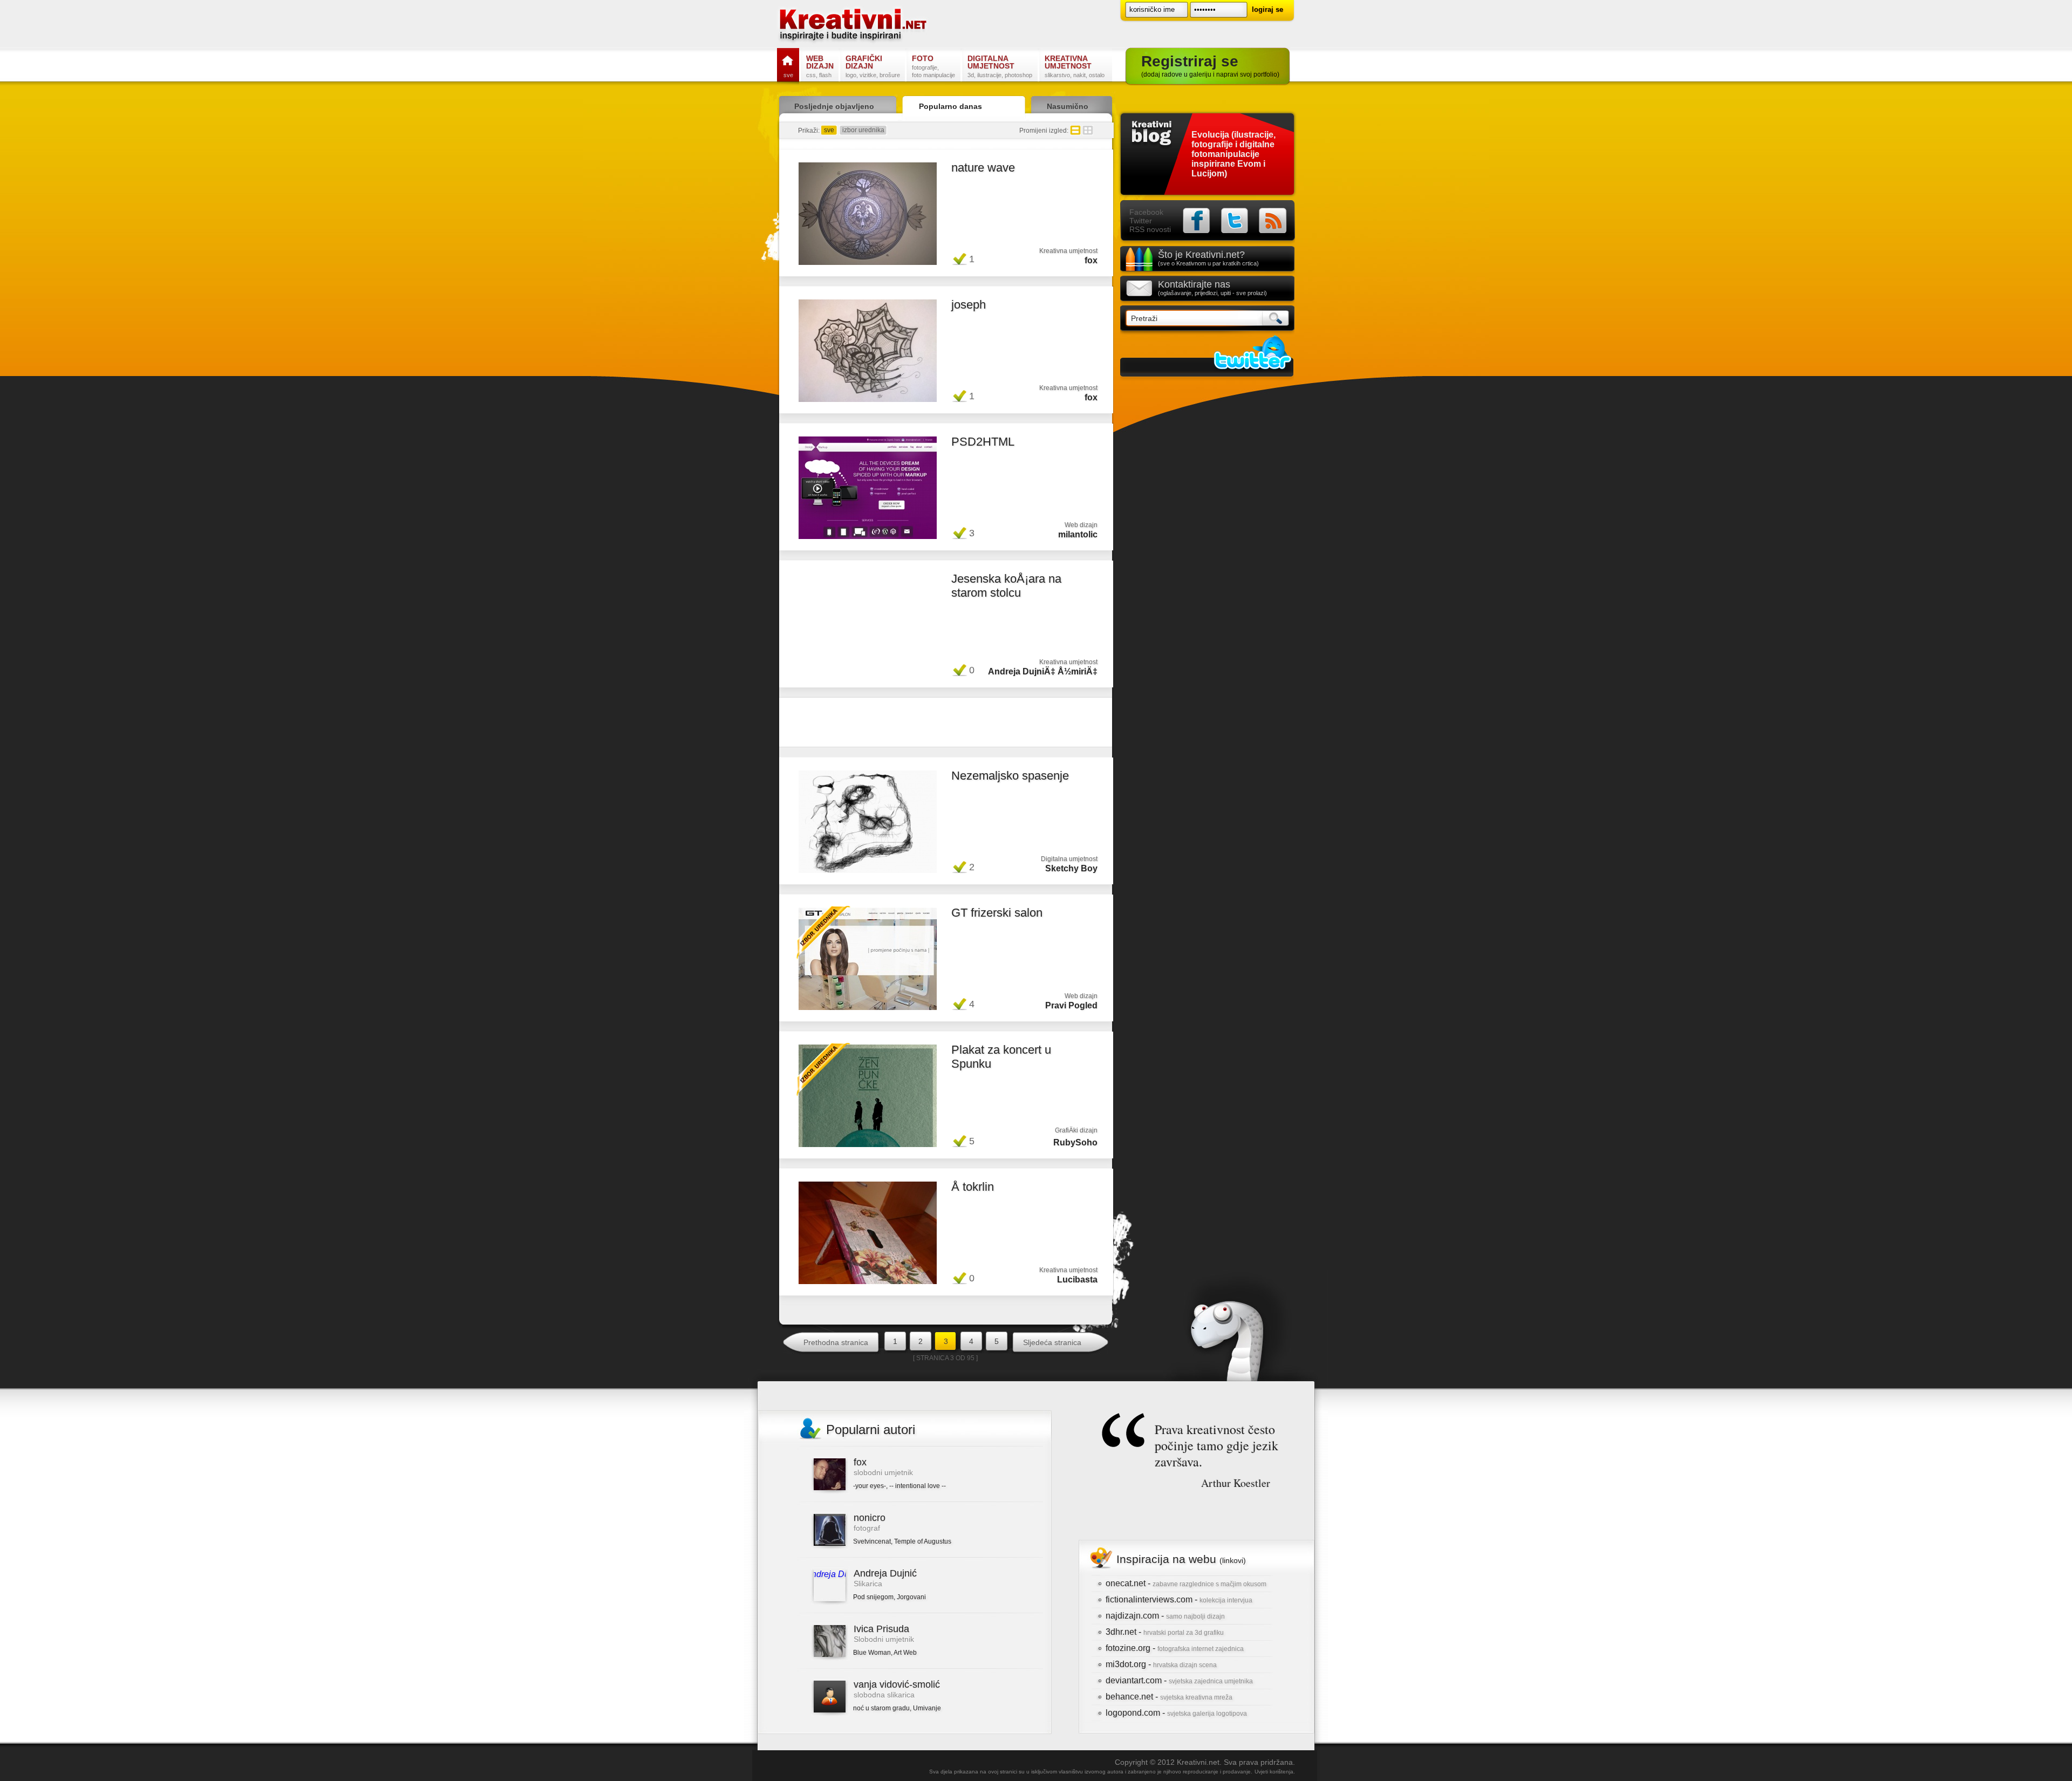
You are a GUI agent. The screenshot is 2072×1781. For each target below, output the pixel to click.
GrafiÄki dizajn (1076, 1130)
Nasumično (1068, 106)
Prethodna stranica (836, 1342)
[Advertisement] (946, 725)
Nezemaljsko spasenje (1010, 776)
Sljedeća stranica (1052, 1342)
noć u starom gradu (881, 1708)
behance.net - (1169, 1697)
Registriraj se (1210, 66)
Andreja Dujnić (885, 1573)
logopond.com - (1176, 1713)
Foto (933, 66)
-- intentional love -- (918, 1486)
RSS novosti (1150, 229)
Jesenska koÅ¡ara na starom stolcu (1006, 586)
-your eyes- (870, 1486)
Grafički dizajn (873, 66)
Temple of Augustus (923, 1541)
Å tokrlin (973, 1187)
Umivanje (927, 1708)
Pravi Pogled (1071, 1005)
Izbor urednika (823, 932)
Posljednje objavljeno (834, 106)
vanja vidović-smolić (897, 1684)
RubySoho (1075, 1142)
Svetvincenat (872, 1541)
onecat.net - (1186, 1583)
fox (1091, 260)
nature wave (983, 168)
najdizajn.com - (1165, 1616)
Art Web (905, 1653)
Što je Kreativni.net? (1208, 258)
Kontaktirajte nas (1212, 288)
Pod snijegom (873, 1597)
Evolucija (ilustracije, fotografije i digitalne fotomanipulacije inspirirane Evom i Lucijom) (1233, 154)
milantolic (1078, 534)
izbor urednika (863, 130)
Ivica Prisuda (881, 1629)
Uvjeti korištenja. (1275, 1772)
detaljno (1075, 130)
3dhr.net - (1165, 1632)
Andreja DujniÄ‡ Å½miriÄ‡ (1043, 671)
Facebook (1146, 212)
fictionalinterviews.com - (1179, 1599)
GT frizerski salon (997, 913)
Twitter (1141, 221)
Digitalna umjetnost (1000, 66)
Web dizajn (820, 66)
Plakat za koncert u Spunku (1001, 1057)
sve (829, 130)
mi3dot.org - (1161, 1664)
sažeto (1088, 130)
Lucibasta (1077, 1280)
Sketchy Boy (1071, 868)
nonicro (870, 1518)
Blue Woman (872, 1653)
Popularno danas (950, 106)
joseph (969, 305)
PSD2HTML (983, 442)
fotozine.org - (1175, 1648)
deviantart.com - (1179, 1680)
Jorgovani (911, 1597)
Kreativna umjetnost (1075, 66)
